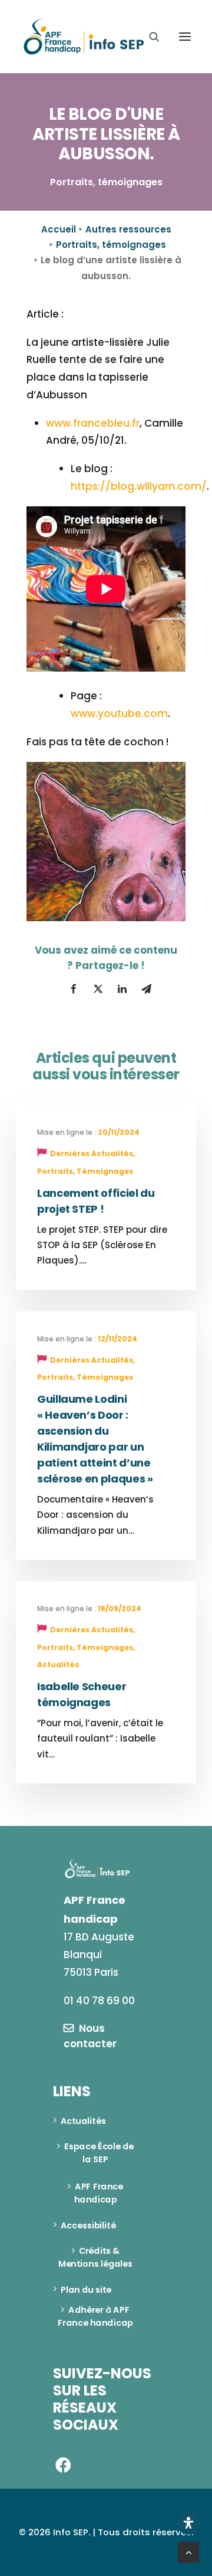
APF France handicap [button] (100, 2194)
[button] (185, 37)
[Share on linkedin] (122, 989)
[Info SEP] (84, 37)
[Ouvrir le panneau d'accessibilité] (188, 2523)
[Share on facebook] (74, 989)
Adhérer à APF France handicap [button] (95, 2317)
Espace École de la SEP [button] (100, 2153)
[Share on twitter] (98, 989)
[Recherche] (149, 37)
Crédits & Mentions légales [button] (95, 2258)
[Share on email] (146, 989)
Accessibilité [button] (88, 2225)
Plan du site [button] (86, 2290)
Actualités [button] (83, 2121)
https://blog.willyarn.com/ (139, 486)
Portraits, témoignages (111, 245)
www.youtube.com (119, 713)
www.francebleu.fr (93, 423)
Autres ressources (128, 229)
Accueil (59, 229)
